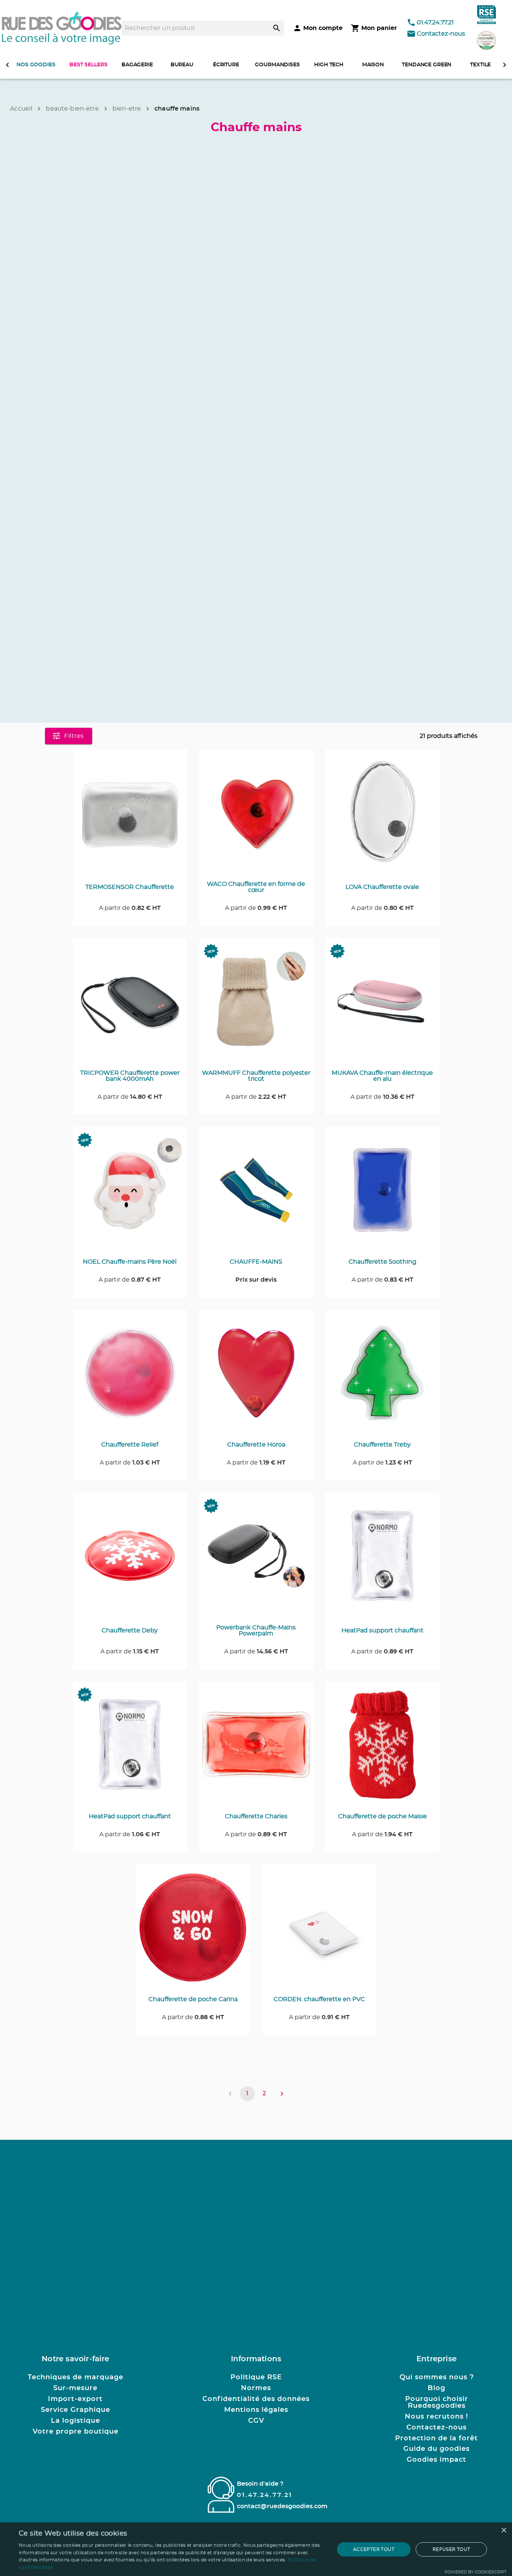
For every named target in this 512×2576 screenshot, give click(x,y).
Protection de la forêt (436, 2438)
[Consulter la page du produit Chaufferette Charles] (256, 1749)
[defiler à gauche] (7, 65)
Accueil (21, 109)
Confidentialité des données (256, 2399)
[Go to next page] (282, 2094)
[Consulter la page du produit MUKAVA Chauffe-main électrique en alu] (383, 1005)
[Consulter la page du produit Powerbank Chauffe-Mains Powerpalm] (256, 1560)
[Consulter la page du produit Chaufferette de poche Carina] (193, 1932)
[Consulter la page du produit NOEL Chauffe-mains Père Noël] (130, 1194)
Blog (436, 2388)
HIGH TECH (329, 65)
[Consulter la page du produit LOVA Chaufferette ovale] (383, 817)
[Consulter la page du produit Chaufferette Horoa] (256, 1377)
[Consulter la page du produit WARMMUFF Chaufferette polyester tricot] (256, 1005)
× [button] (504, 2530)
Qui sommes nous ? (437, 2377)
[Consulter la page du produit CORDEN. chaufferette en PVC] (319, 1932)
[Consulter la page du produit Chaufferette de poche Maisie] (383, 1749)
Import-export (75, 2399)
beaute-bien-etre (72, 109)
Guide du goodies (436, 2449)
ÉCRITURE (226, 65)
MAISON (373, 65)
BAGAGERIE (137, 65)
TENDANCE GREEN (427, 65)
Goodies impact (436, 2460)
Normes (256, 2388)
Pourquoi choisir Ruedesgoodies (437, 2402)
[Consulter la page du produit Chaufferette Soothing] (383, 1194)
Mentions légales (256, 2410)
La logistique (76, 2421)
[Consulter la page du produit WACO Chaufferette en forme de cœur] (256, 817)
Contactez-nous (441, 34)
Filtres (74, 736)
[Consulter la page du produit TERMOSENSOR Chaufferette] (130, 817)
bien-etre (127, 109)
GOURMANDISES (277, 65)
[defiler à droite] (505, 65)
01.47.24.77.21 (435, 22)
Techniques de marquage (76, 2377)
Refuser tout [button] (451, 2549)
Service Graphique (76, 2410)
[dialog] (256, 2549)
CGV (256, 2421)
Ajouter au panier (134, 766)
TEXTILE (480, 65)
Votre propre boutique (76, 2432)
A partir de (130, 908)
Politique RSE (256, 2377)
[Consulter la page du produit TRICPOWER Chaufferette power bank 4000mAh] (130, 1005)
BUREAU (182, 65)
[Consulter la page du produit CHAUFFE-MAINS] (256, 1194)
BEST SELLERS (88, 65)
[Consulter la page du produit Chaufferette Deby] (130, 1560)
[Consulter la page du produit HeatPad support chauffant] (383, 1560)
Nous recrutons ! (436, 2417)
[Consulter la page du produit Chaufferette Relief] (130, 1377)
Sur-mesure (75, 2388)
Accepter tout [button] (374, 2549)
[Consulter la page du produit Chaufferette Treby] (383, 1377)
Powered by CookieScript (475, 2572)
